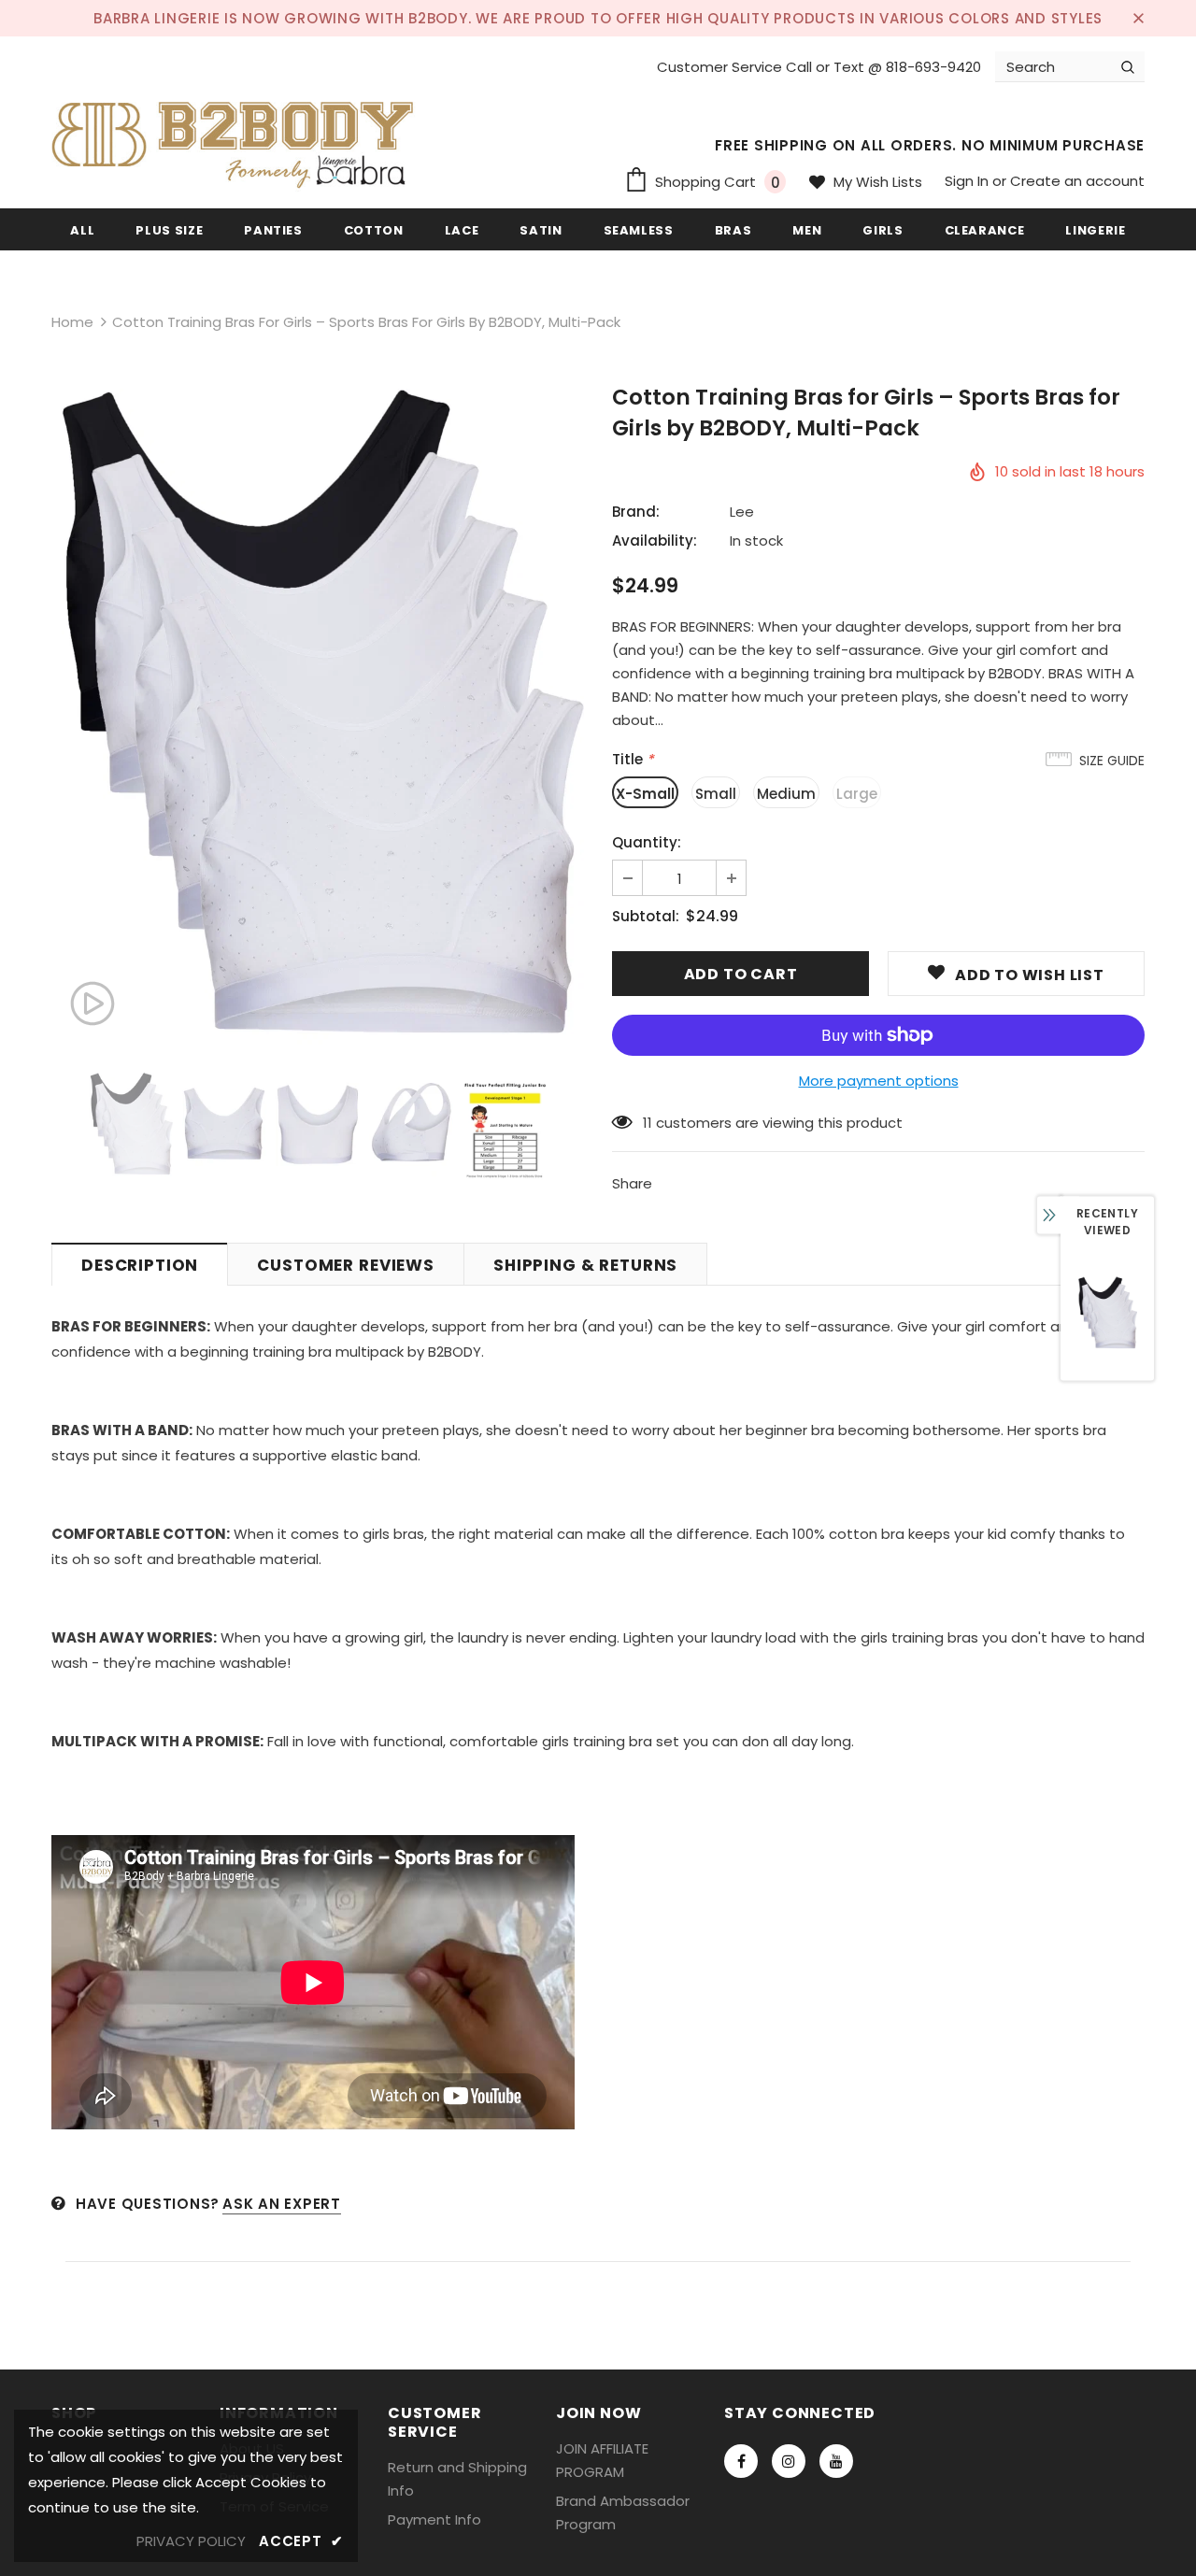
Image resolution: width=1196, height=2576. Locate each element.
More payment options (879, 1081)
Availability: (655, 541)
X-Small (645, 794)
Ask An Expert (282, 2204)
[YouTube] (836, 2461)
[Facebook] (741, 2461)
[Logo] (238, 138)
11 (648, 1123)
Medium (786, 794)
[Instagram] (789, 2461)
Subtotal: (646, 916)
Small (716, 794)
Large (857, 794)
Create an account (1077, 181)
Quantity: (647, 842)
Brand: (636, 512)
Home (72, 322)
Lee (742, 512)
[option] (318, 717)
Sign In (968, 181)
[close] (1138, 18)
